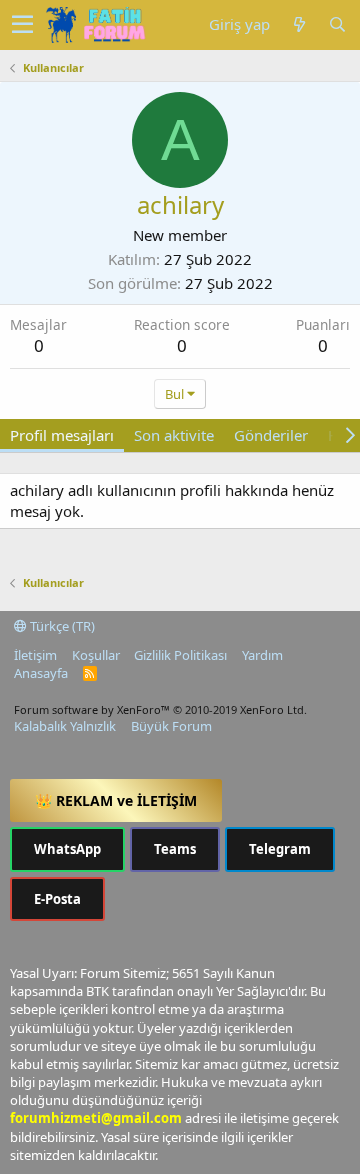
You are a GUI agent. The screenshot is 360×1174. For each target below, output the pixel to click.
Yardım (262, 655)
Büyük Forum (171, 726)
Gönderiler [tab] (271, 435)
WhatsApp (67, 849)
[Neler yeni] (299, 24)
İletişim (35, 655)
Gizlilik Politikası (180, 655)
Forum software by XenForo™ (160, 709)
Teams (175, 849)
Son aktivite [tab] (174, 435)
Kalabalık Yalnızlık (65, 726)
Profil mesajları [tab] (62, 435)
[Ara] (337, 24)
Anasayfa (41, 673)
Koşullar (96, 655)
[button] (22, 25)
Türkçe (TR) (61, 626)
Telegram (280, 849)
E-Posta (57, 899)
